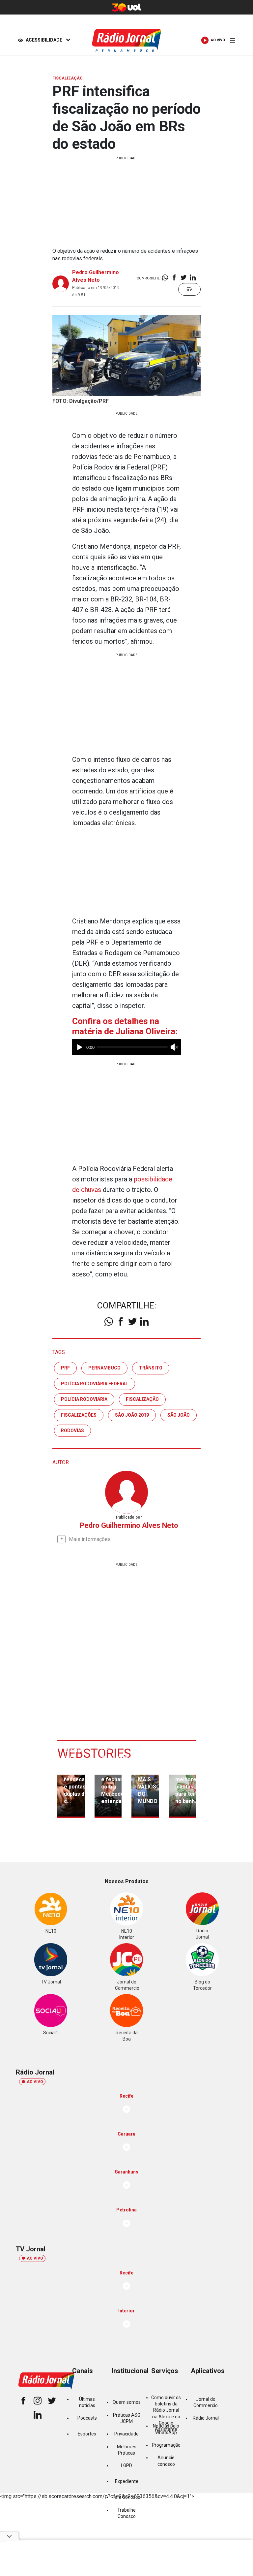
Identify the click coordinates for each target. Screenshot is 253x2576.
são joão (179, 1415)
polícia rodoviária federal (95, 1384)
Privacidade (126, 2434)
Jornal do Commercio (206, 2402)
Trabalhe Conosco (126, 2513)
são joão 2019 (132, 1415)
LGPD (126, 2465)
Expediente (127, 2481)
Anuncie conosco (166, 2461)
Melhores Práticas (127, 2450)
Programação (166, 2445)
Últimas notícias (87, 2402)
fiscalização (142, 1399)
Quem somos (127, 2402)
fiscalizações (79, 1415)
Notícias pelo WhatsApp (166, 2429)
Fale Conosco (126, 2497)
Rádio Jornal (206, 2418)
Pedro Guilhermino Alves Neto (129, 1525)
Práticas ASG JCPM (127, 2418)
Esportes (87, 2434)
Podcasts (87, 2418)
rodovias (72, 1431)
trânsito (151, 1368)
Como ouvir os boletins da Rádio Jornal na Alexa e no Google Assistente (166, 2414)
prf (65, 1368)
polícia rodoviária (84, 1399)
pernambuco (104, 1368)
